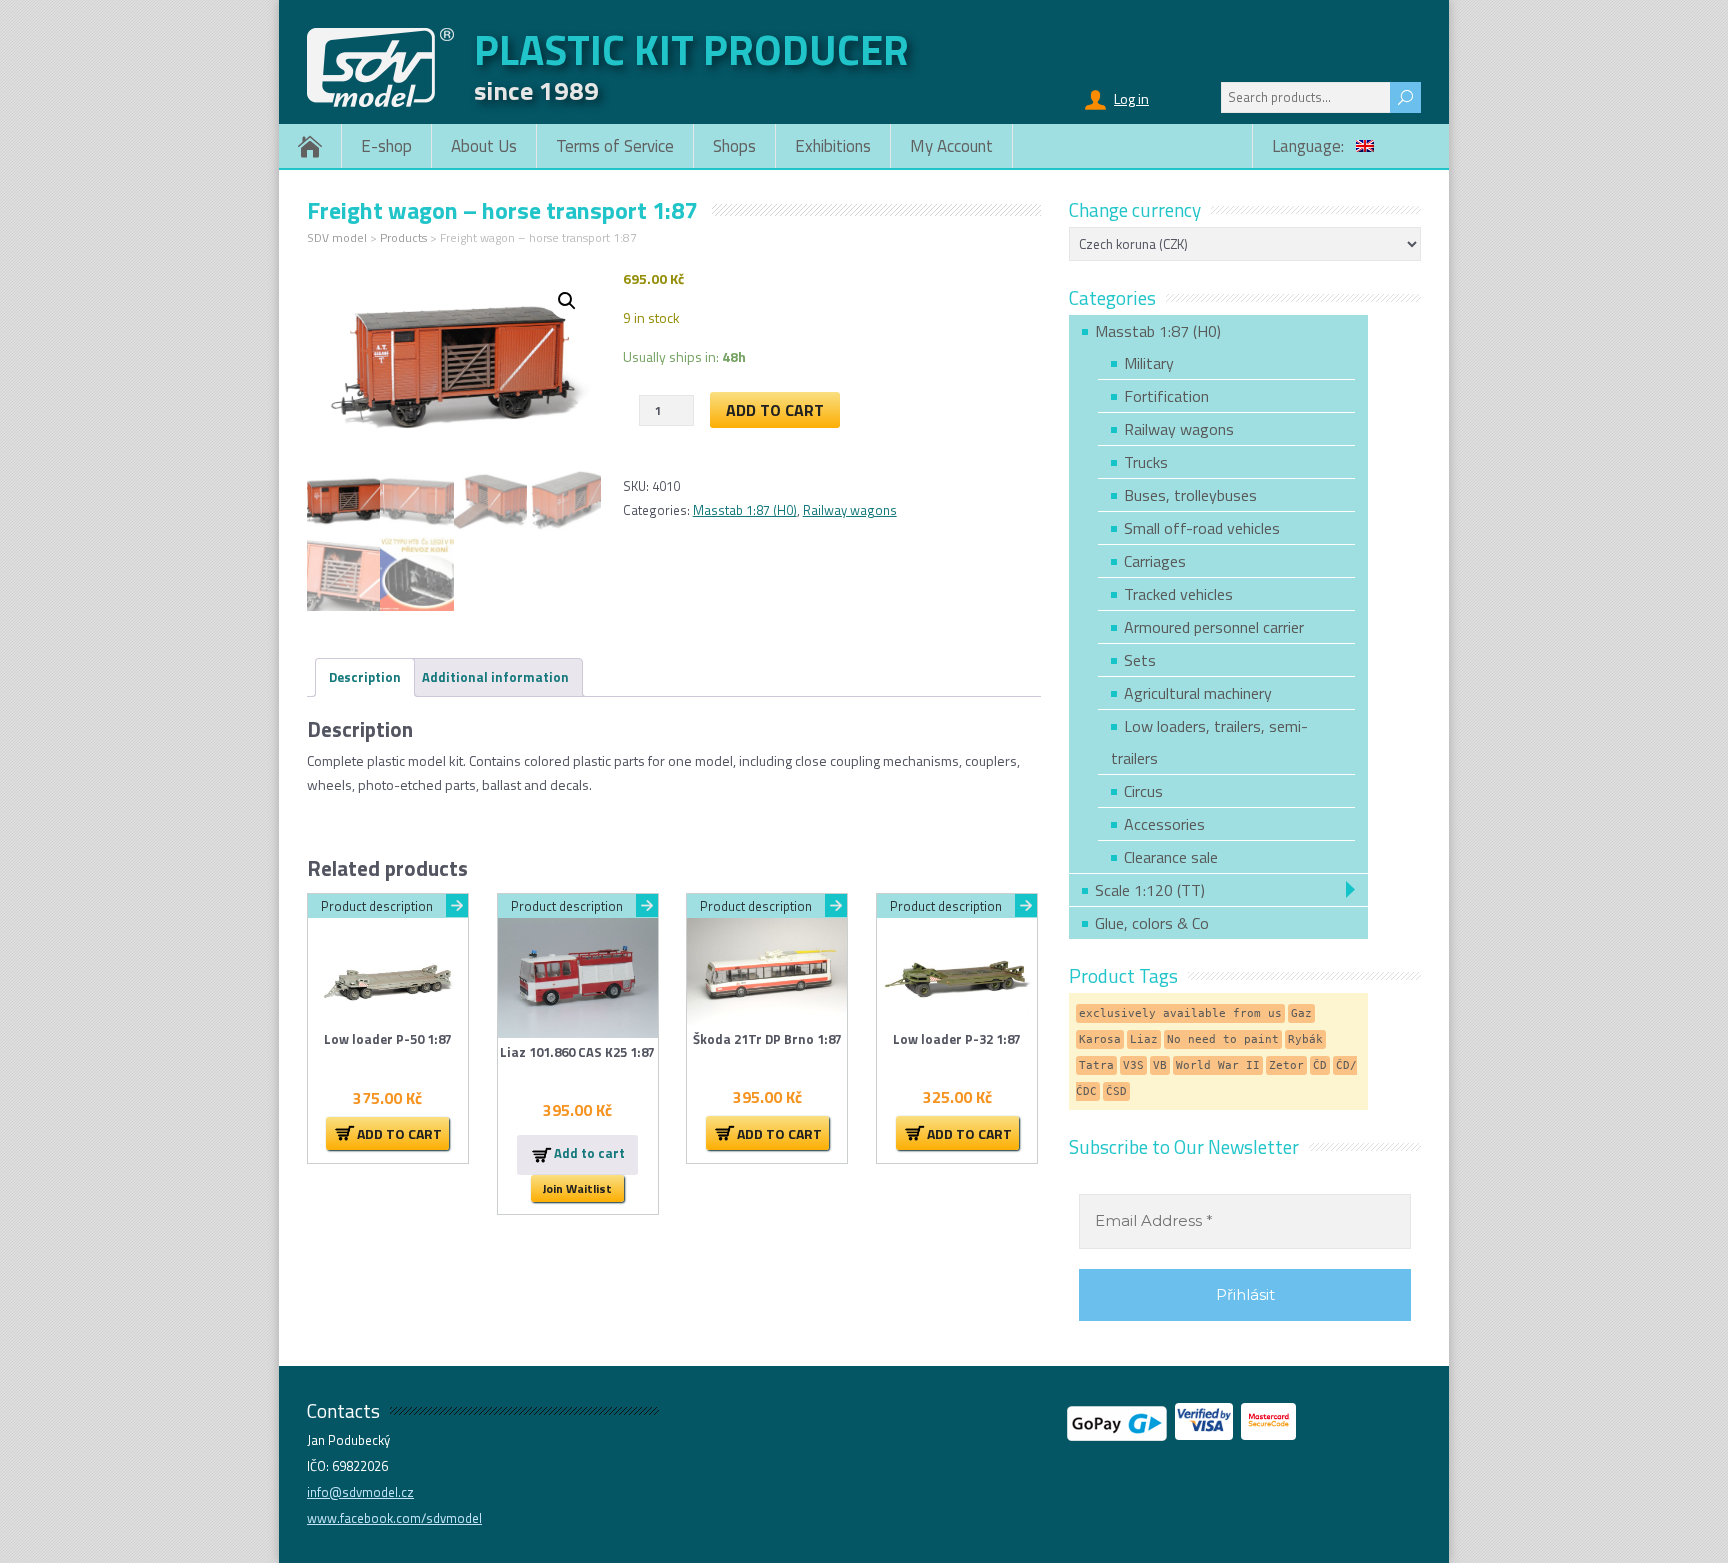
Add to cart (775, 410)
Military (1149, 363)
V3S (1133, 1065)
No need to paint (1223, 1039)
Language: (1310, 146)
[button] (567, 301)
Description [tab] (365, 677)
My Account (951, 146)
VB (1160, 1065)
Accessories (1164, 824)
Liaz (1144, 1039)
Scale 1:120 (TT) (1150, 890)
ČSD (1116, 1091)
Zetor (1286, 1065)
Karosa (1100, 1039)
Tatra (1096, 1065)
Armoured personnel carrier (1214, 627)
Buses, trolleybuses (1190, 495)
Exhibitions (833, 146)
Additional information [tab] (495, 677)
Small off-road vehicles (1202, 528)
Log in (1131, 98)
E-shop (386, 146)
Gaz (1301, 1013)
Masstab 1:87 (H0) (745, 510)
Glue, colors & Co (1152, 923)
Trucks (1146, 462)
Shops (734, 146)
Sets (1140, 660)
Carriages (1155, 561)
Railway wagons (850, 510)
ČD (1320, 1065)
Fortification (1166, 396)
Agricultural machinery (1198, 693)
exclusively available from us (1180, 1013)
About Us (484, 146)
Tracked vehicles (1178, 594)
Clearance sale (1171, 857)
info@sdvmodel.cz (360, 1492)
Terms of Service (615, 146)
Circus (1143, 791)
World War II (1218, 1065)
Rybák (1305, 1039)
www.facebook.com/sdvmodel (394, 1518)
